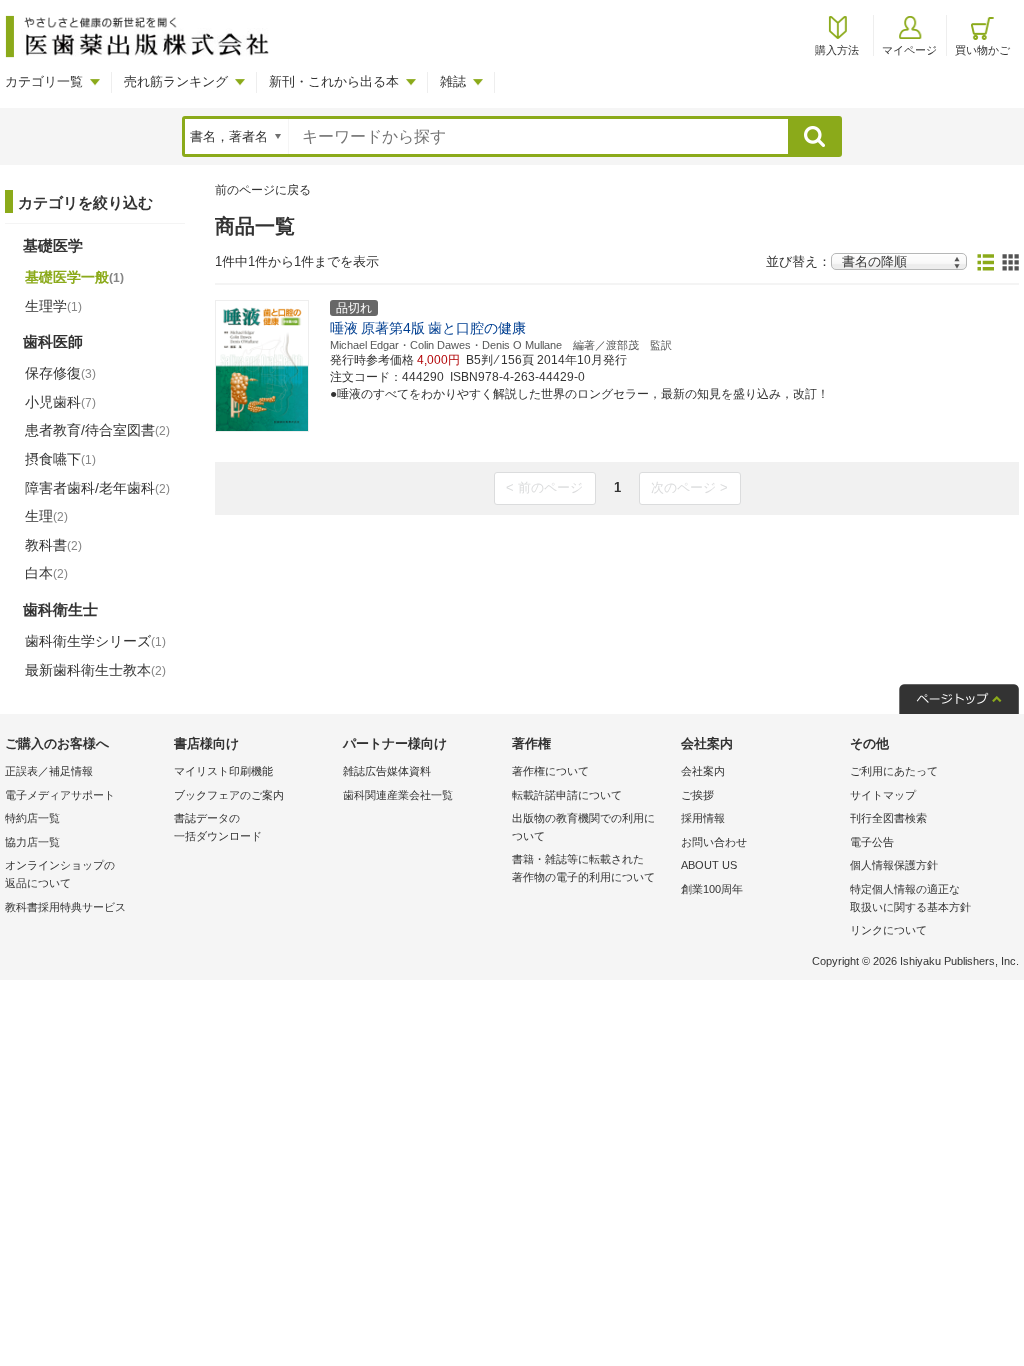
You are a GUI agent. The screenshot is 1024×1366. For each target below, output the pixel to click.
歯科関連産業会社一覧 (398, 795)
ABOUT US (709, 865)
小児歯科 (60, 402)
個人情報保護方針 (894, 865)
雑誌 (453, 81)
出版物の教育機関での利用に (583, 827)
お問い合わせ (714, 842)
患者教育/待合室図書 (97, 430)
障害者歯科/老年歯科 (97, 488)
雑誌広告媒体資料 (387, 771)
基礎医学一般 (74, 277)
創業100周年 (712, 889)
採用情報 (703, 818)
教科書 (53, 545)
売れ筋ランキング (176, 81)
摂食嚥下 (60, 459)
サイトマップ (883, 795)
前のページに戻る (263, 190)
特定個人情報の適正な (910, 898)
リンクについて (888, 930)
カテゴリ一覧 (44, 81)
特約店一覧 (32, 818)
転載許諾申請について (567, 795)
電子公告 (872, 842)
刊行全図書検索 (888, 818)
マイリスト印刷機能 (223, 771)
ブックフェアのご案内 (229, 795)
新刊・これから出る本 (334, 81)
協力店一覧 (32, 842)
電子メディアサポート (60, 795)
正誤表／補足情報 (49, 771)
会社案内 (703, 771)
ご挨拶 (697, 795)
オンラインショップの (60, 874)
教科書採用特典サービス (65, 907)
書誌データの (218, 827)
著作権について (550, 771)
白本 (46, 573)
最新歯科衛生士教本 (95, 670)
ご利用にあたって (894, 771)
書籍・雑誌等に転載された (583, 868)
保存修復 (60, 373)
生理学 (53, 306)
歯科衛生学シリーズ (95, 641)
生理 (46, 516)
